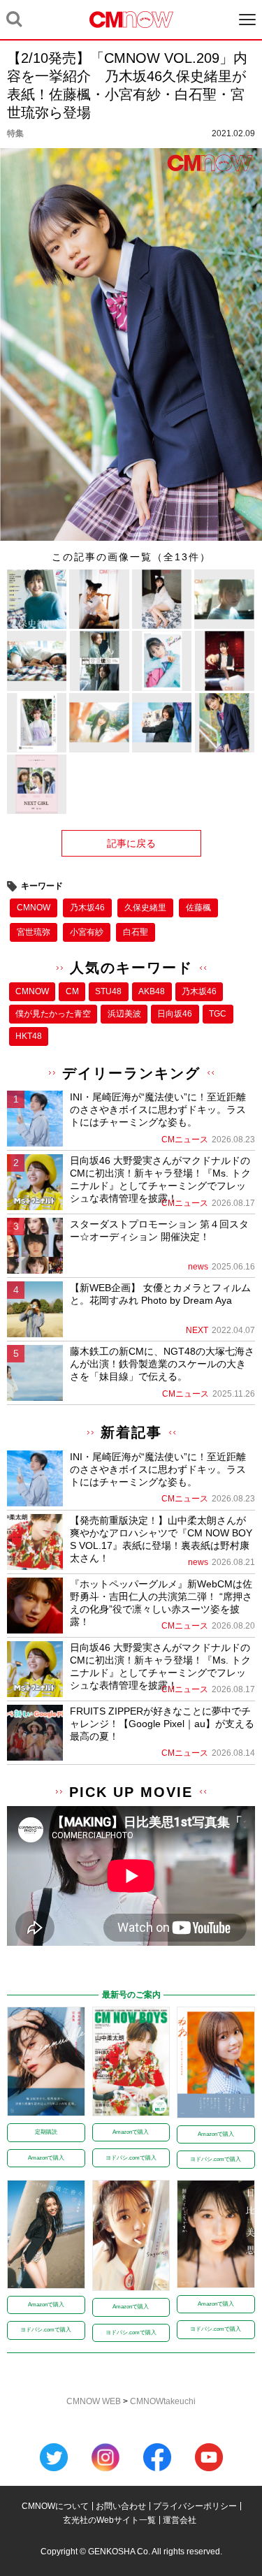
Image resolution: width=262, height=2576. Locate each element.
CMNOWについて (55, 2506)
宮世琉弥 (34, 932)
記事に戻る (131, 843)
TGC (218, 1014)
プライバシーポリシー (195, 2506)
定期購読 (46, 2132)
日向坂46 (175, 1014)
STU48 (108, 991)
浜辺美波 (124, 1014)
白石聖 (136, 932)
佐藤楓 (198, 908)
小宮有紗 (87, 932)
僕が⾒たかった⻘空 (53, 1014)
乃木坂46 (87, 908)
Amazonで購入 (46, 2158)
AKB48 (152, 991)
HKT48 (29, 1036)
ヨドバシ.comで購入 (131, 2158)
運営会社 (180, 2520)
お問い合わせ (121, 2506)
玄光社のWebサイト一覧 (109, 2520)
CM (72, 991)
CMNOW (34, 908)
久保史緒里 (145, 908)
